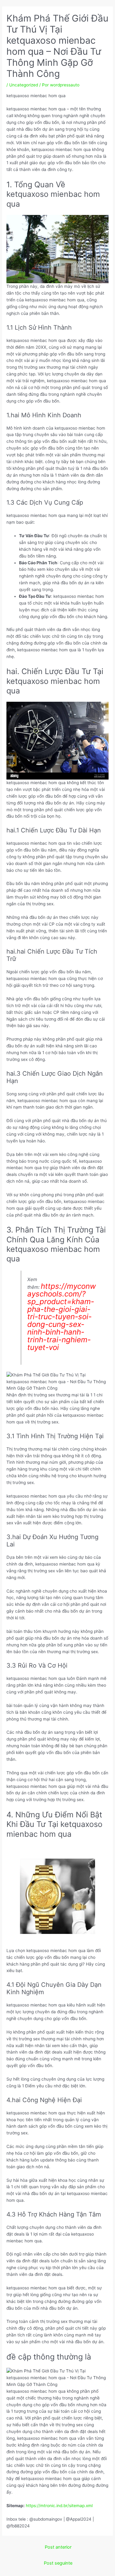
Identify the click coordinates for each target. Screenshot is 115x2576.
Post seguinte (58, 2563)
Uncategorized (24, 85)
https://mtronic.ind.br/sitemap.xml (59, 2506)
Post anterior (58, 2547)
